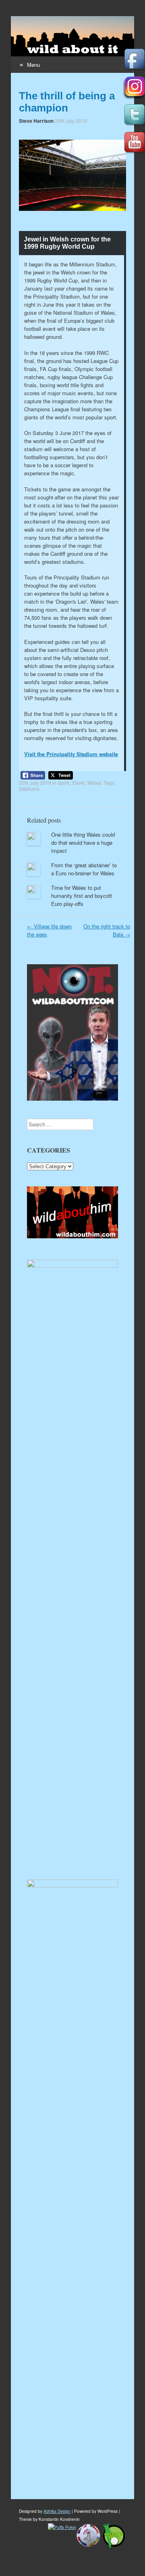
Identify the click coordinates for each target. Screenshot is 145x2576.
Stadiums (29, 789)
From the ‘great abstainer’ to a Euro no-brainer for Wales (84, 869)
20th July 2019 (71, 121)
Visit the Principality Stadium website (71, 754)
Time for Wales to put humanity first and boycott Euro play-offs (82, 896)
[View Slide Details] (72, 1236)
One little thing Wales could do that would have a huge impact (83, 843)
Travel (78, 783)
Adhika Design (57, 2511)
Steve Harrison (36, 121)
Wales (94, 783)
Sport (63, 783)
